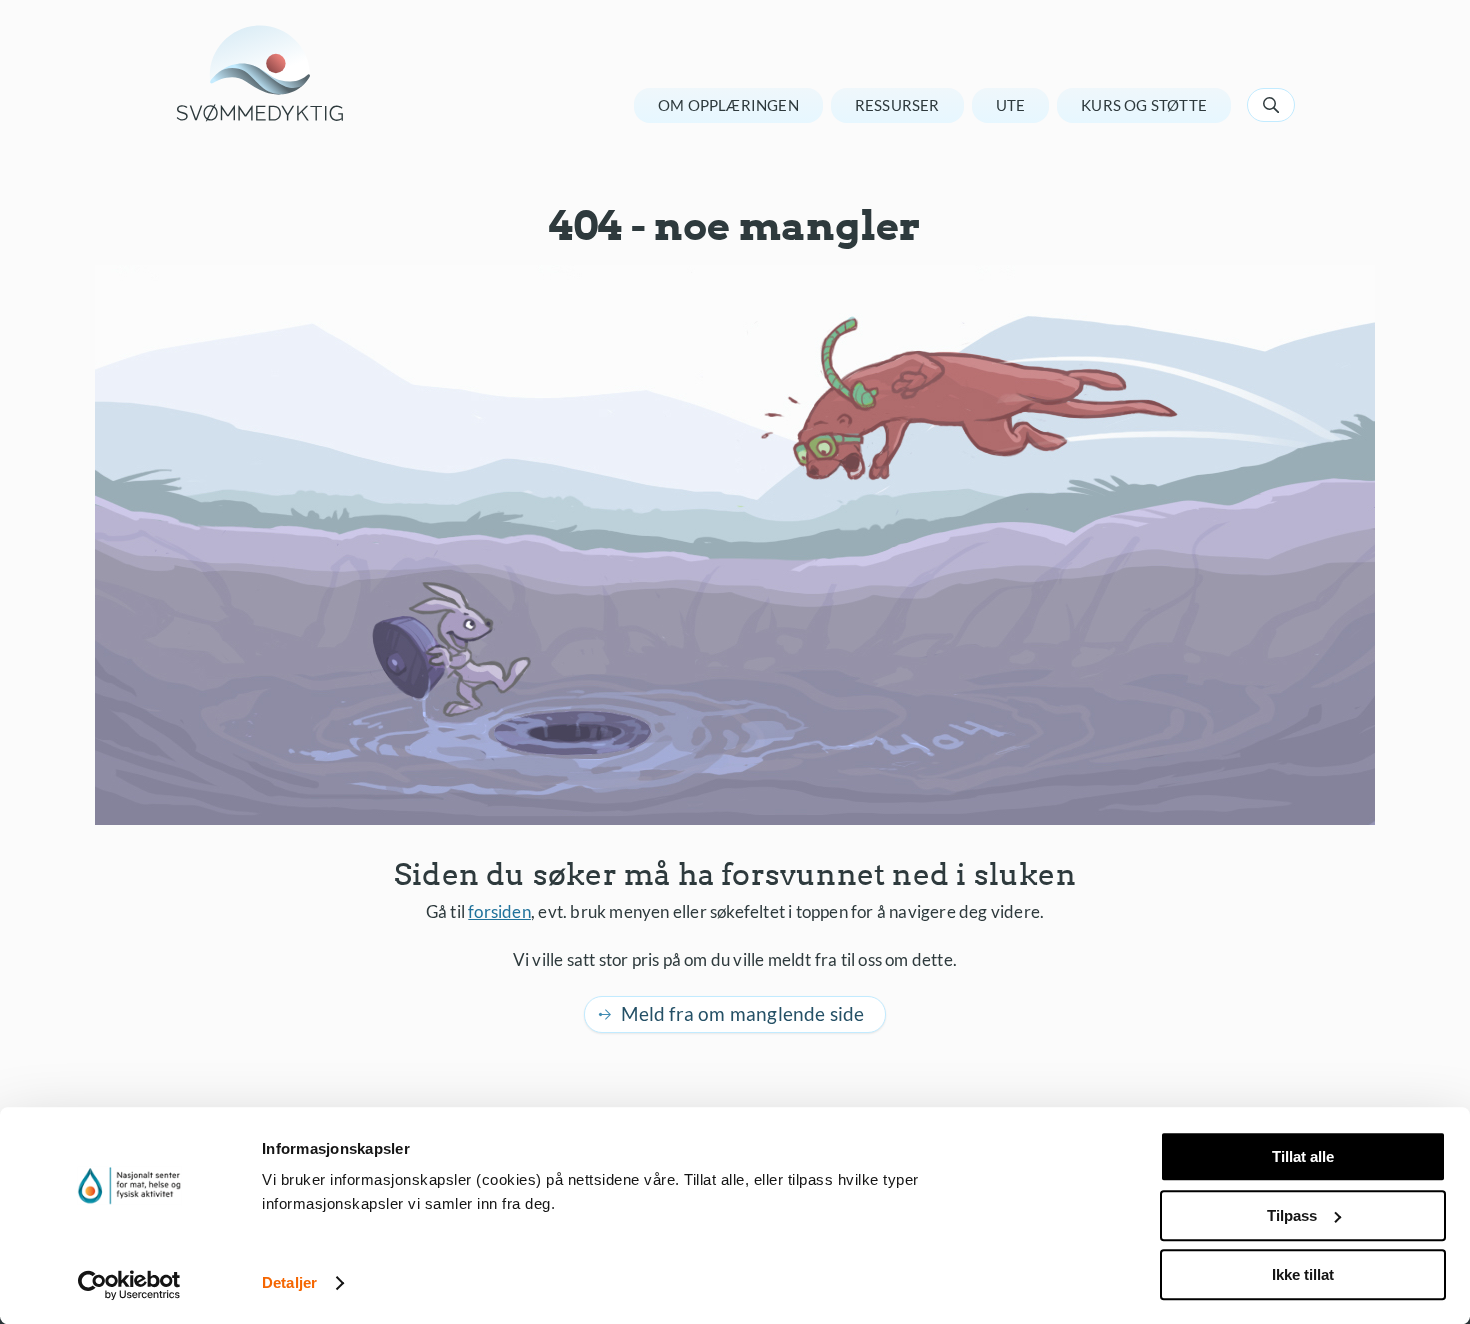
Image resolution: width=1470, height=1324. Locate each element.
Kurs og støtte (1144, 105)
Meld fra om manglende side (742, 1013)
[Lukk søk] (1271, 105)
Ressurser (897, 105)
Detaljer (289, 1283)
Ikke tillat (1303, 1274)
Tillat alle (1303, 1156)
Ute (1011, 105)
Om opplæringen (728, 105)
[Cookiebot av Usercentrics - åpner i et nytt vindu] (129, 1285)
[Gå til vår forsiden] (260, 73)
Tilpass (1292, 1215)
